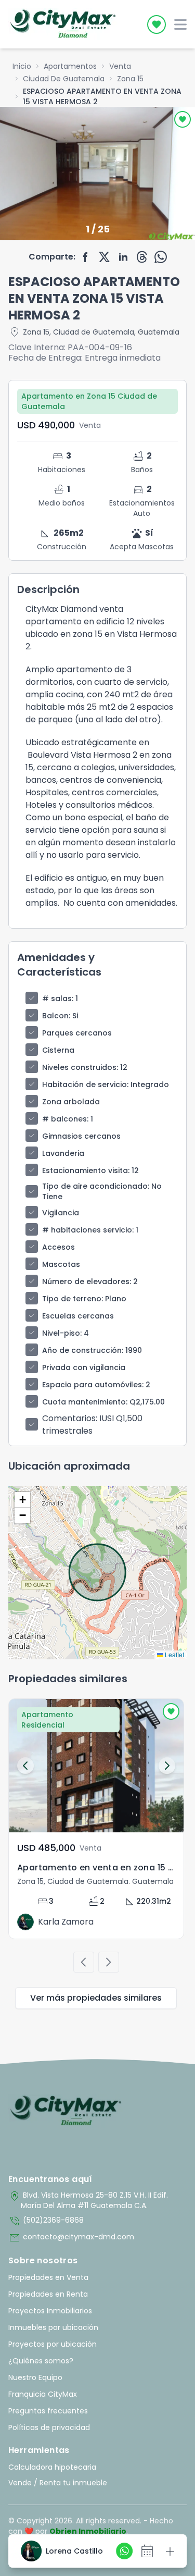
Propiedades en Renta (48, 2294)
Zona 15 (130, 79)
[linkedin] (123, 257)
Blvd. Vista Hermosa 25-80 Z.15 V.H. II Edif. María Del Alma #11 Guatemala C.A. (88, 2200)
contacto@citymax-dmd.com (71, 2238)
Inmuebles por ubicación (53, 2327)
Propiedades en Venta (48, 2277)
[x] (105, 257)
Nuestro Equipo (35, 2377)
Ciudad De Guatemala (64, 79)
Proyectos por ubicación (53, 2344)
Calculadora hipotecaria (52, 2467)
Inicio (22, 66)
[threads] (142, 257)
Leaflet (174, 1654)
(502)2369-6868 (46, 2221)
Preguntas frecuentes (48, 2411)
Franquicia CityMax (43, 2394)
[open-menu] (180, 24)
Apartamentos (70, 66)
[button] (22, 1500)
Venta (120, 66)
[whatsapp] (161, 257)
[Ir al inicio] (66, 2111)
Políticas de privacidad (49, 2427)
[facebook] (86, 257)
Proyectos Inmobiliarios (50, 2311)
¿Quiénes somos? (41, 2361)
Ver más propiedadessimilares (96, 1998)
